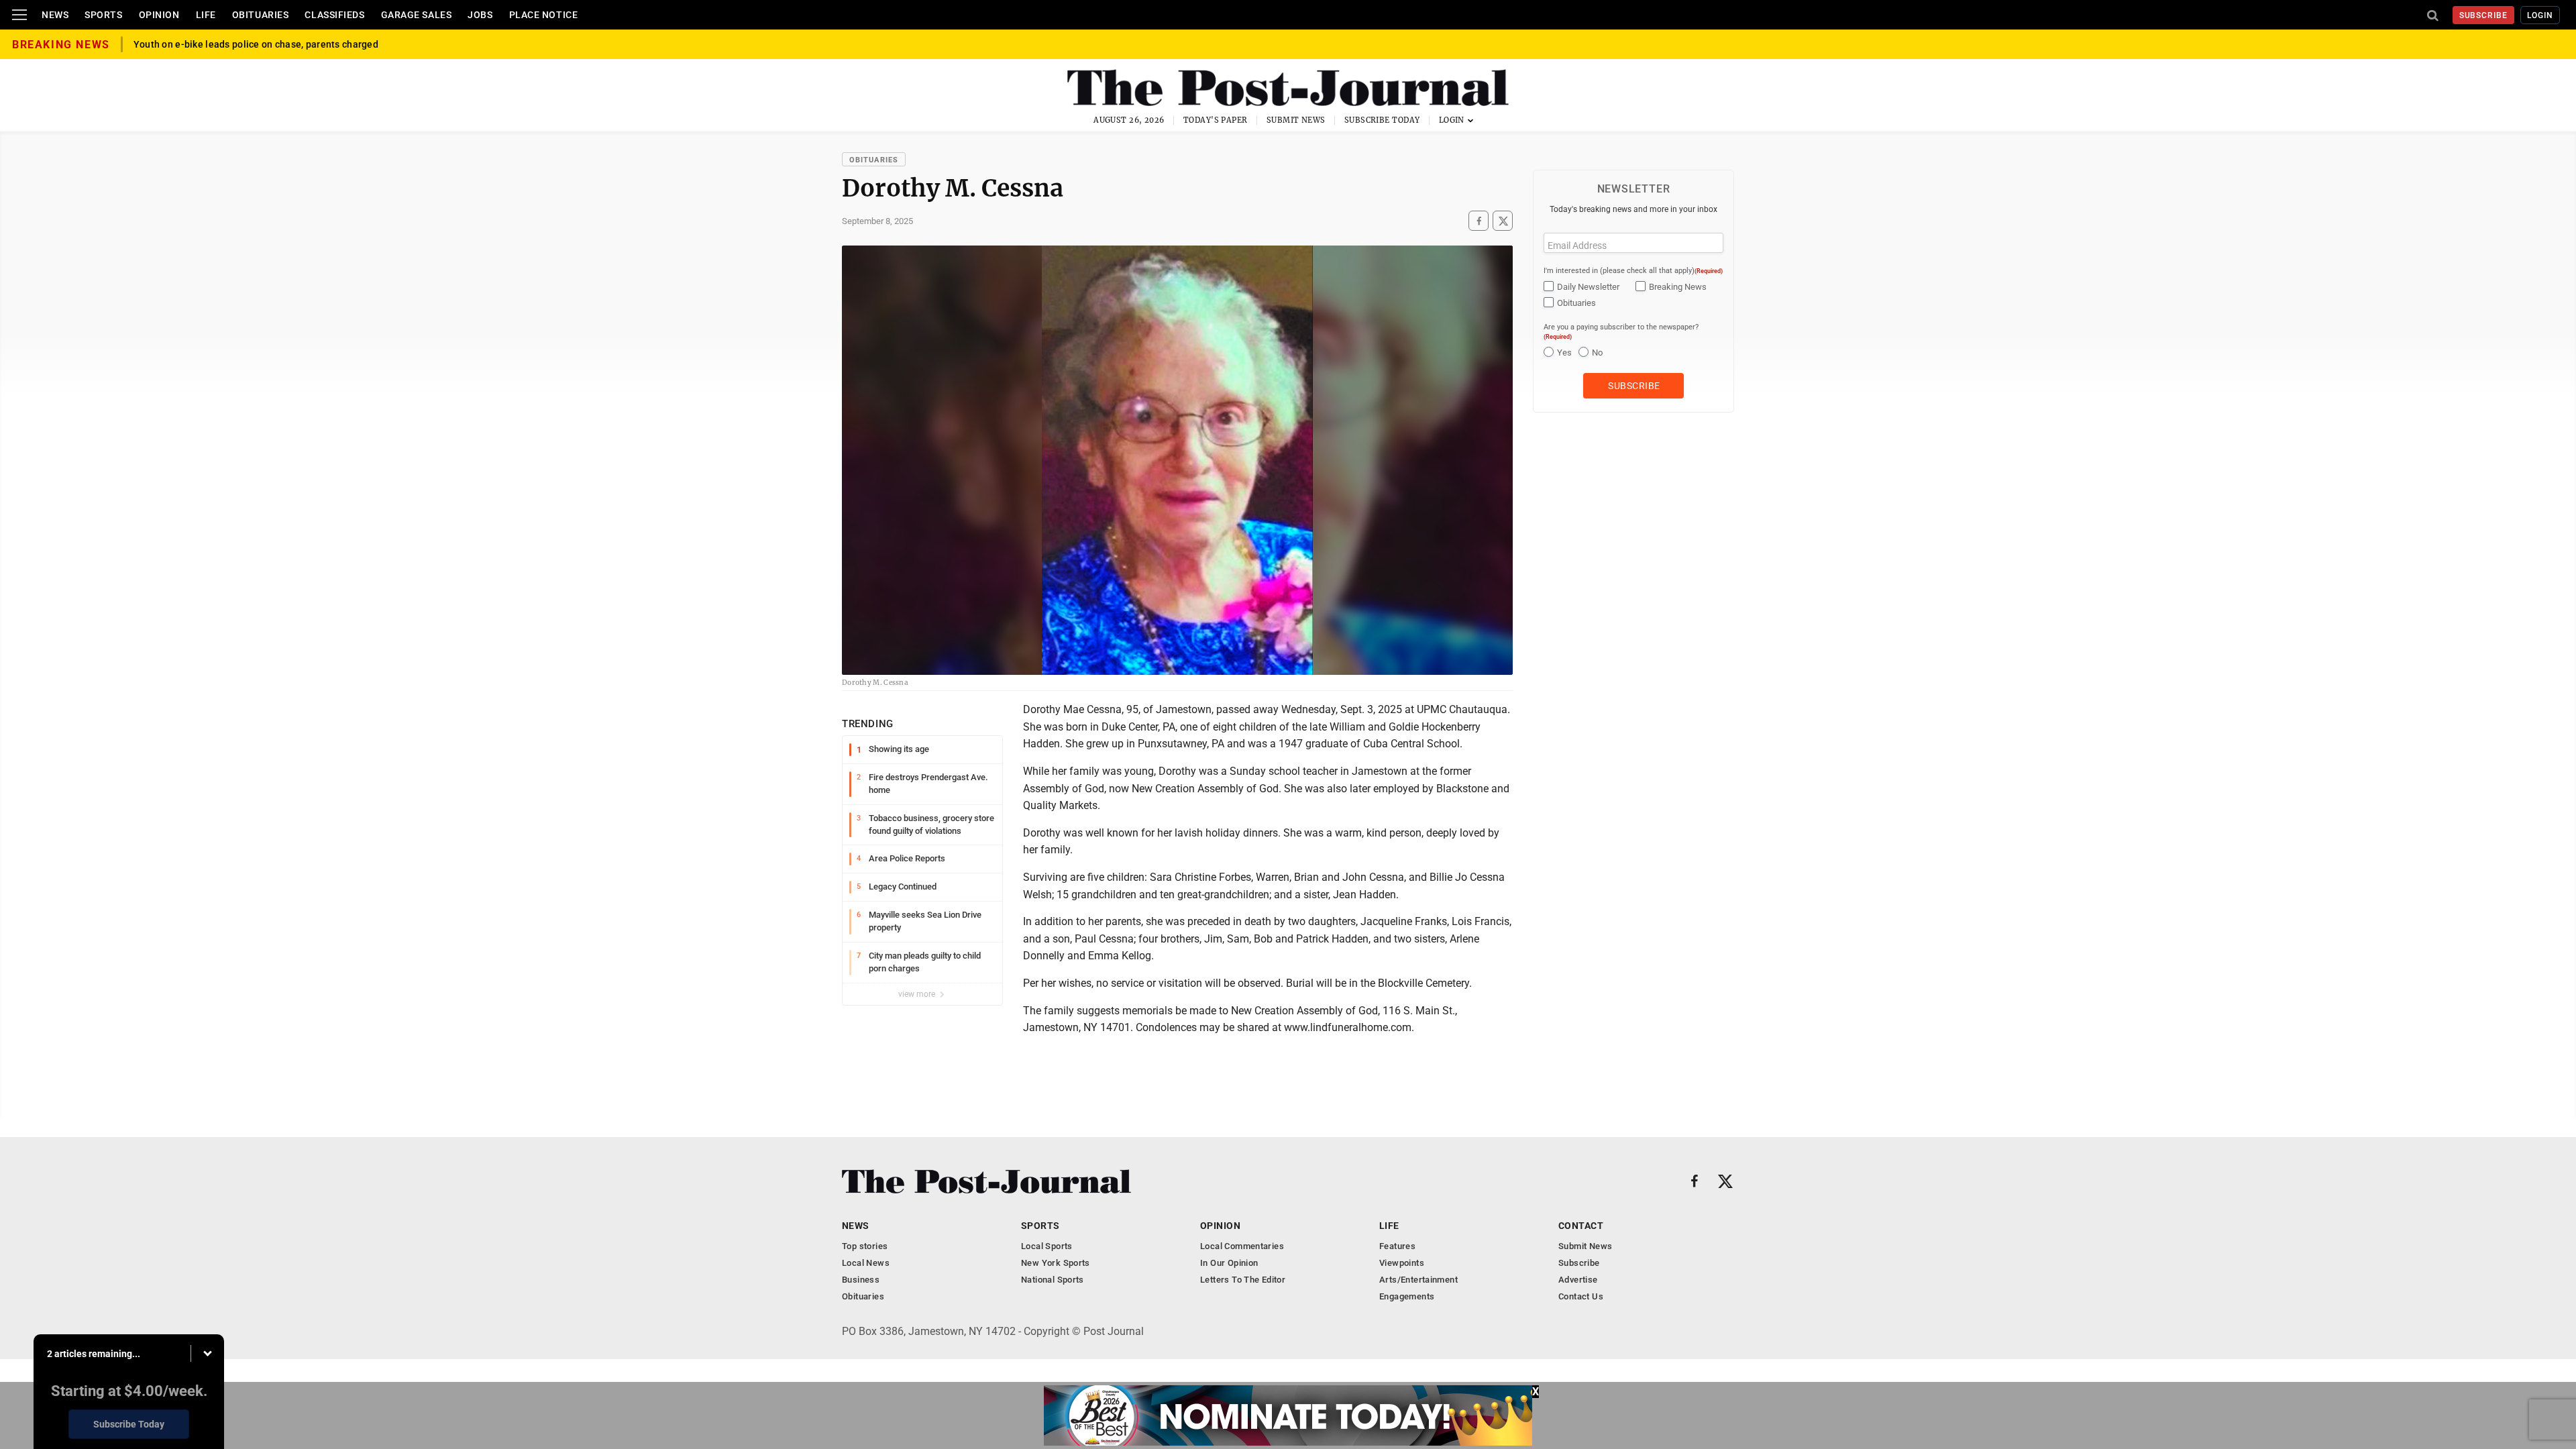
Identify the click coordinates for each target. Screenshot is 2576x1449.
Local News (866, 1263)
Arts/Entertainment (1418, 1280)
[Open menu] (19, 15)
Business (861, 1280)
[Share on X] (1503, 221)
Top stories (865, 1246)
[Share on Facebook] (1479, 221)
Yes (1564, 353)
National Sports (1053, 1280)
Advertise (1578, 1280)
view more (918, 994)
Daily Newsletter (1588, 287)
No (1597, 353)
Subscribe (2484, 15)
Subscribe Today (1382, 120)
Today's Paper (1216, 120)
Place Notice (544, 15)
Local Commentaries (1242, 1246)
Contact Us (1581, 1296)
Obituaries (261, 15)
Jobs (480, 15)
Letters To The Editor (1243, 1280)
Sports (103, 15)
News (55, 15)
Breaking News (1678, 287)
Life (206, 15)
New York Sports (1056, 1263)
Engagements (1407, 1296)
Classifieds (334, 15)
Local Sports (1047, 1246)
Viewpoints (1402, 1263)
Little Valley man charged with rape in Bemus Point (247, 44)
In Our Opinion (1229, 1263)
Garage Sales (417, 15)
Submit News (1296, 120)
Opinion (159, 15)
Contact (1581, 1226)
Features (1397, 1246)
